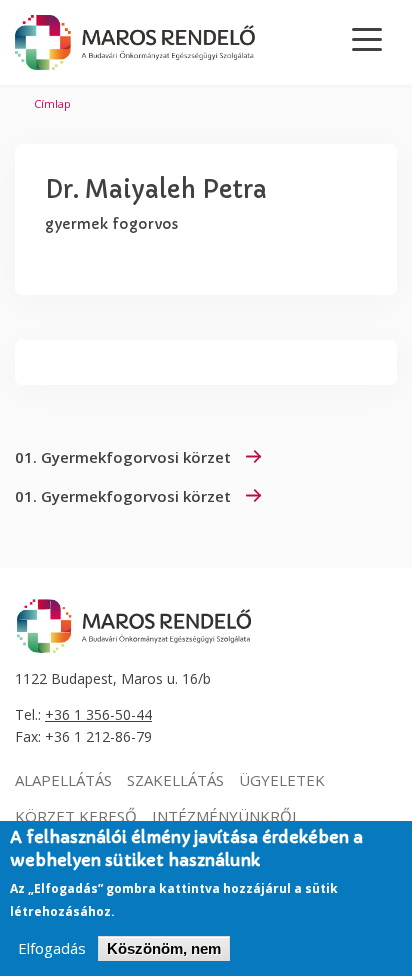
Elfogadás (52, 948)
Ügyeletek (282, 780)
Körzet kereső (76, 816)
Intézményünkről (226, 816)
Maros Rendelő (135, 42)
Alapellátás (63, 780)
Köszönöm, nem (164, 948)
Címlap (52, 103)
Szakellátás (175, 780)
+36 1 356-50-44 (98, 714)
